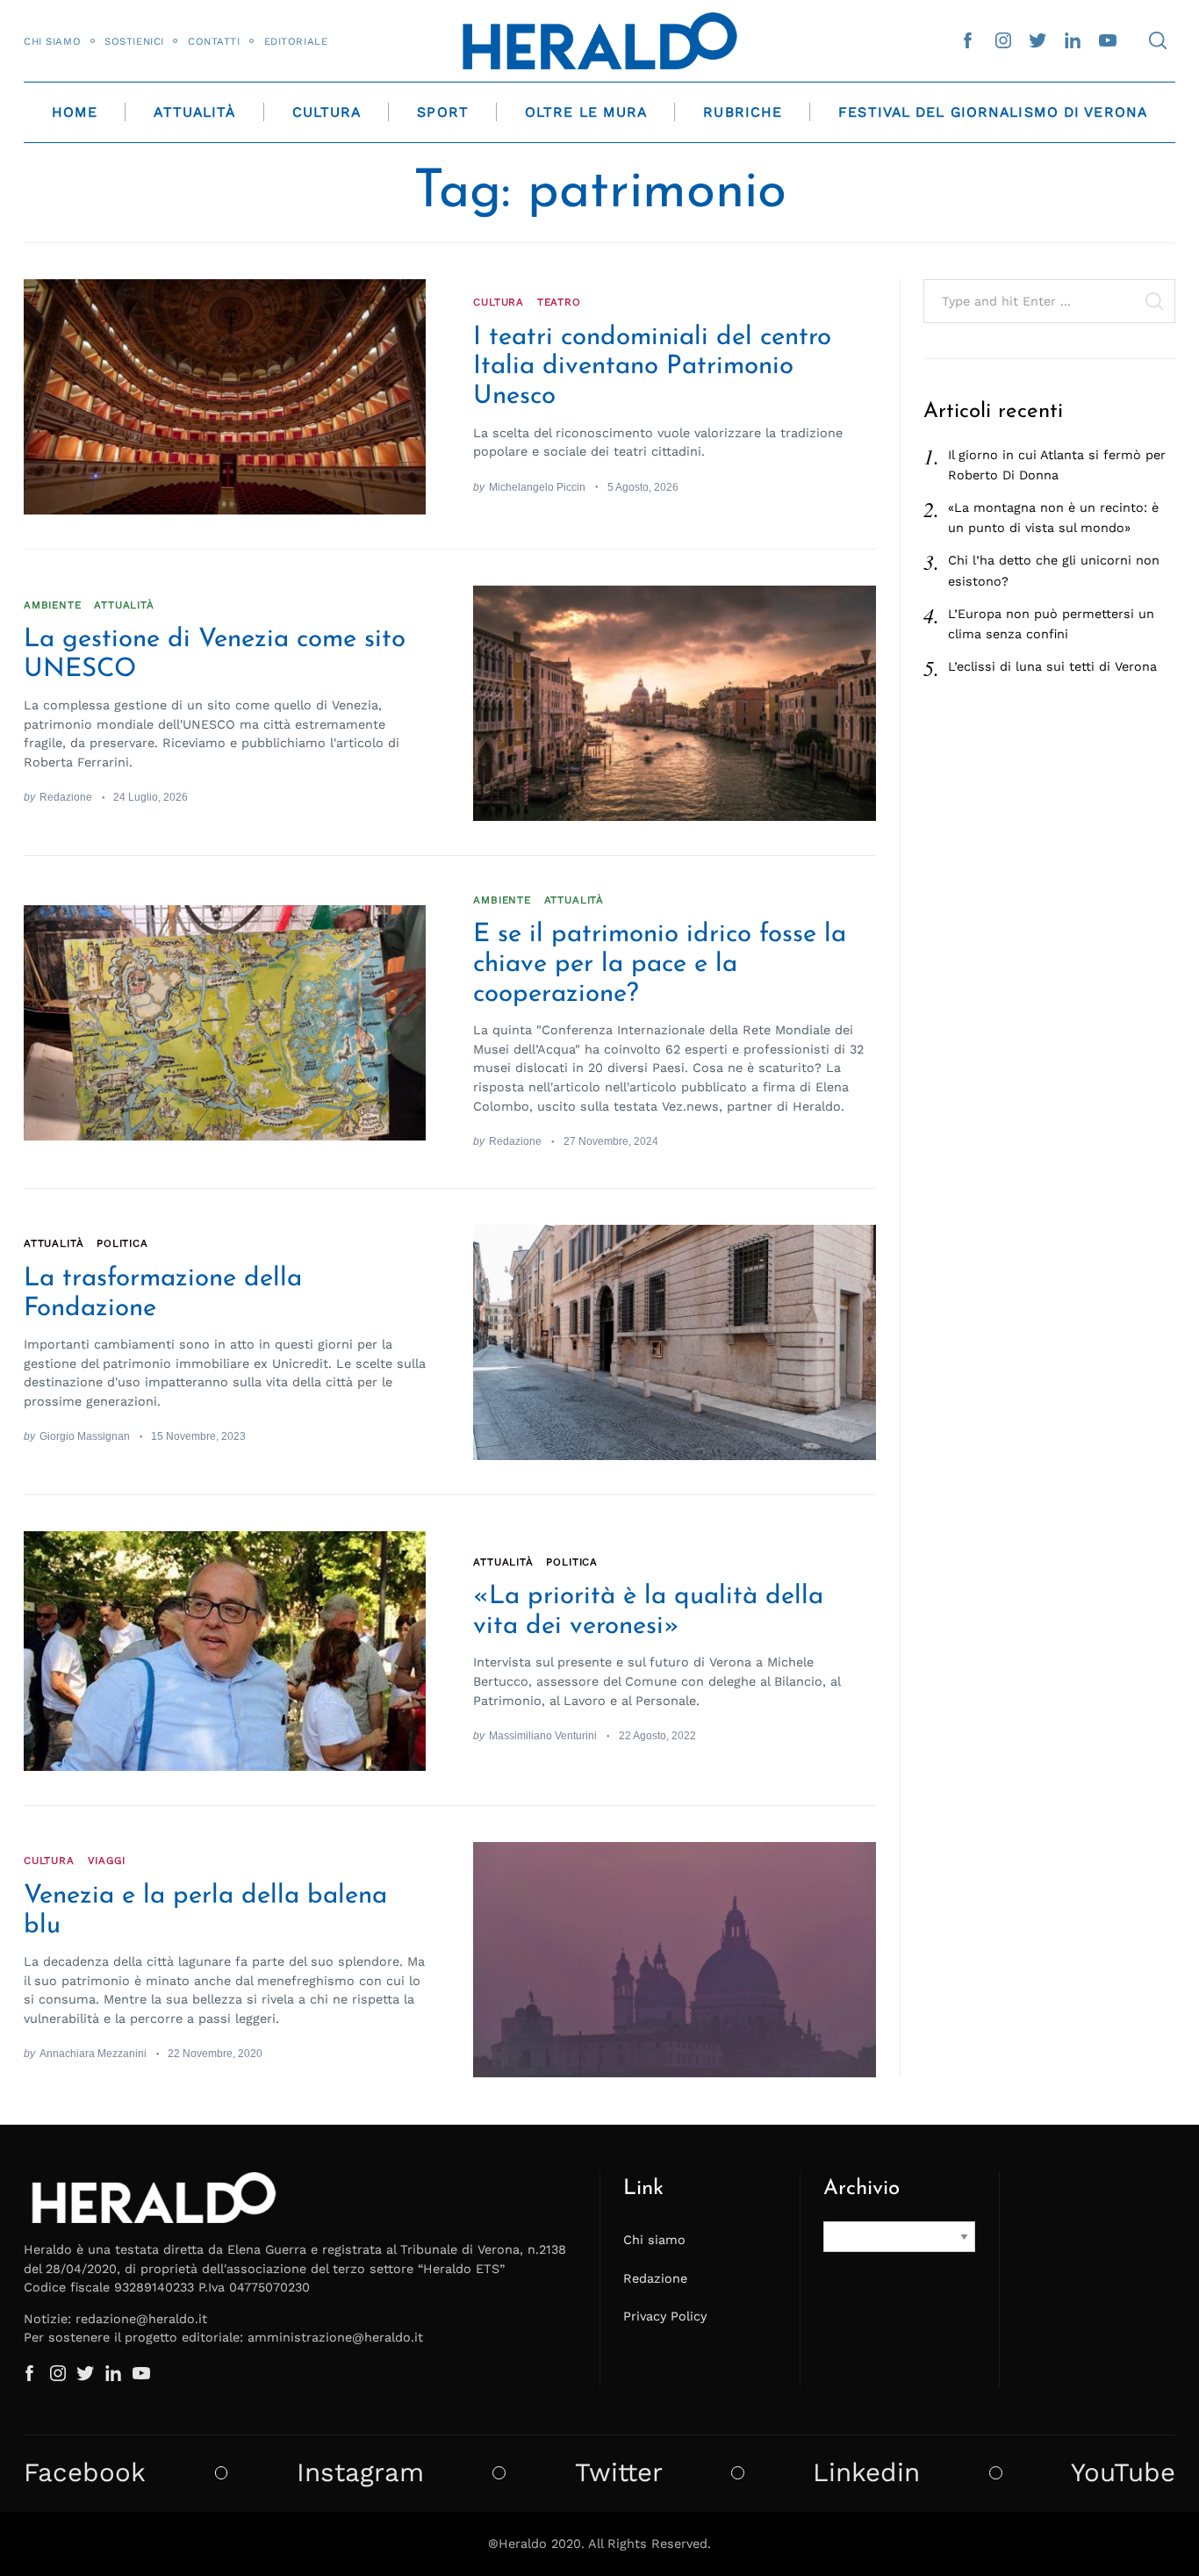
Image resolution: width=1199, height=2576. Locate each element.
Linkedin (866, 2473)
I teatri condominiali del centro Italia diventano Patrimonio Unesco (652, 367)
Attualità (194, 112)
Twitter (619, 2473)
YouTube (1123, 2473)
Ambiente (53, 605)
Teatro (559, 302)
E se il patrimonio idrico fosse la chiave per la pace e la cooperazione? (660, 964)
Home (75, 112)
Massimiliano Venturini (543, 1735)
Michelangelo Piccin (537, 487)
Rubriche (743, 112)
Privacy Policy (665, 2316)
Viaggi (107, 1860)
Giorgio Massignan (85, 1436)
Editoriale (296, 41)
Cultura (327, 112)
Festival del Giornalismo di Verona (993, 112)
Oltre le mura (586, 112)
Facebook (85, 2473)
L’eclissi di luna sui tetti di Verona (1052, 666)
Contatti (214, 41)
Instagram (360, 2473)
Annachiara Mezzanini (93, 2053)
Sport (443, 112)
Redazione (66, 797)
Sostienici (134, 41)
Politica (122, 1243)
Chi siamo (52, 41)
